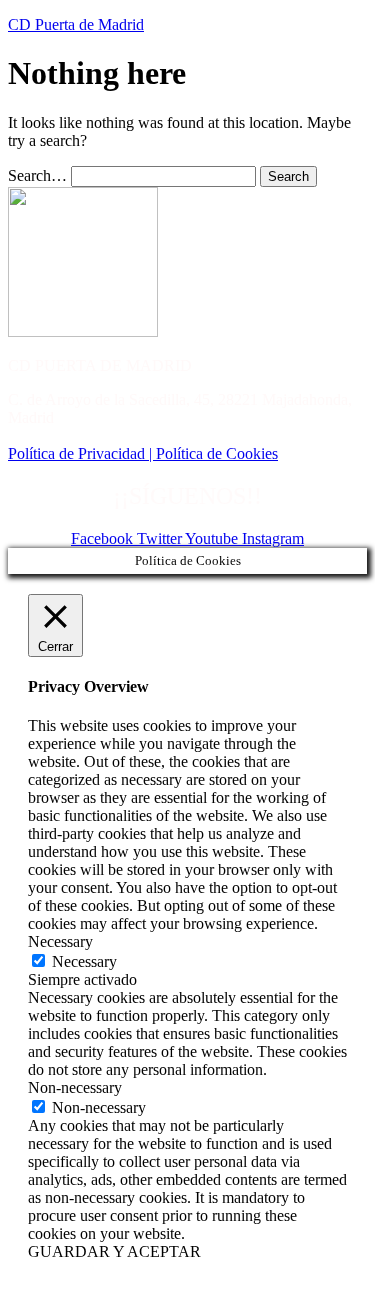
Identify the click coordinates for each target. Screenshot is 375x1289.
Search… (37, 175)
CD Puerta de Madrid (76, 24)
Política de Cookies (217, 453)
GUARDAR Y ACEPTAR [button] (114, 1251)
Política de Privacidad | (82, 453)
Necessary (84, 961)
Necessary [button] (60, 941)
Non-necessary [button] (75, 1087)
